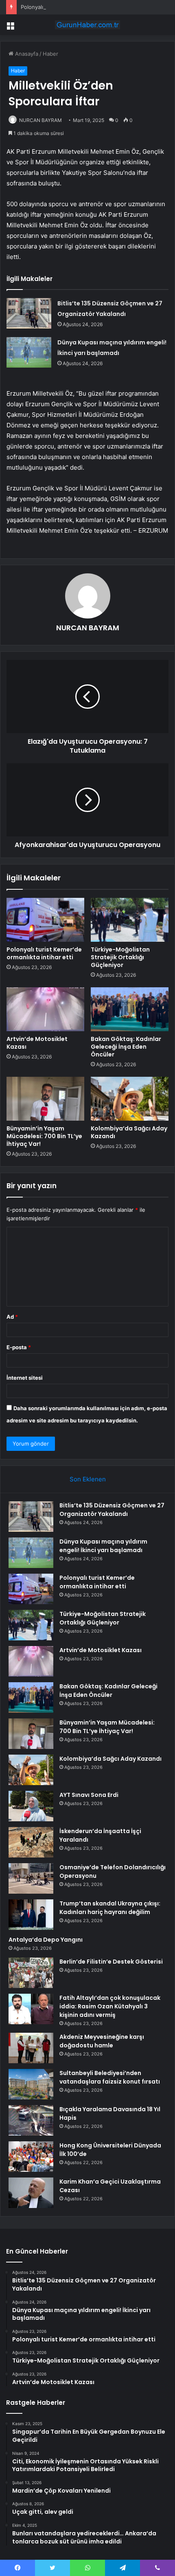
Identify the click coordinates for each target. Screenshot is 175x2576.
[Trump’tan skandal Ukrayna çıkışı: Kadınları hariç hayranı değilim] (31, 1915)
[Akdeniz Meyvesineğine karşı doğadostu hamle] (31, 2048)
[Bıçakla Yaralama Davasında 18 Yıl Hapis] (31, 2120)
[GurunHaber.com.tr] (87, 25)
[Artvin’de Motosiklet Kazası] (45, 1009)
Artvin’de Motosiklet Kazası (37, 1043)
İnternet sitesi (25, 1378)
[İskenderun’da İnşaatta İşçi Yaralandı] (31, 1842)
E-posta (19, 1347)
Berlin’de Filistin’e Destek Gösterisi (111, 1962)
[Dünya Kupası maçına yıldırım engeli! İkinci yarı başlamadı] (29, 352)
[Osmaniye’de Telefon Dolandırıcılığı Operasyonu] (31, 1878)
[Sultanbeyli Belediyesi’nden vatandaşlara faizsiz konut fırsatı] (31, 2084)
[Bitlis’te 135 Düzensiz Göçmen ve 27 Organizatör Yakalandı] (29, 313)
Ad (12, 1317)
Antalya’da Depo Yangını (46, 1940)
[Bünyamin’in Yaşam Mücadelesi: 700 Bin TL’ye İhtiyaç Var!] (45, 1099)
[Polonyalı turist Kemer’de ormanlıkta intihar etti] (45, 920)
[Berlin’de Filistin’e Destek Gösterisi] (31, 1973)
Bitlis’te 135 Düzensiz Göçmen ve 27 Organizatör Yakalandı (112, 1510)
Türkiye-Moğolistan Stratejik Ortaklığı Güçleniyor (120, 957)
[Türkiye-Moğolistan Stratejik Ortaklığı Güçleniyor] (130, 920)
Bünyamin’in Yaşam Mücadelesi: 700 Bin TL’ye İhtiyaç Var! (44, 1136)
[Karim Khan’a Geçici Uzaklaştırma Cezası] (31, 2193)
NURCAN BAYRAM (40, 120)
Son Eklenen (88, 1479)
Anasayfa (26, 54)
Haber (50, 54)
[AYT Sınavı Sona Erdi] (31, 1806)
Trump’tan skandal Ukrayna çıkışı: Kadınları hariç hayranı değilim (110, 1908)
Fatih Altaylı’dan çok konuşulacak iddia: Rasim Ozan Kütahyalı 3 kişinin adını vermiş (110, 2006)
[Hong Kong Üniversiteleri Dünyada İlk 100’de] (31, 2157)
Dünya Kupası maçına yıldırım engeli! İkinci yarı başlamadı (103, 1546)
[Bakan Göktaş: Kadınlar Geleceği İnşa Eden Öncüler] (130, 1009)
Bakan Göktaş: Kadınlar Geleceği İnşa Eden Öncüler (126, 1047)
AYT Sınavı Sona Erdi (89, 1795)
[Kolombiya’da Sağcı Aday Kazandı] (130, 1099)
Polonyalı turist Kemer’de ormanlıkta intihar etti (79, 7)
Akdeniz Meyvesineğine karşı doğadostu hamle (102, 2041)
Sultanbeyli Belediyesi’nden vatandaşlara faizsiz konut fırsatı (110, 2077)
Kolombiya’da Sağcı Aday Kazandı (129, 1132)
